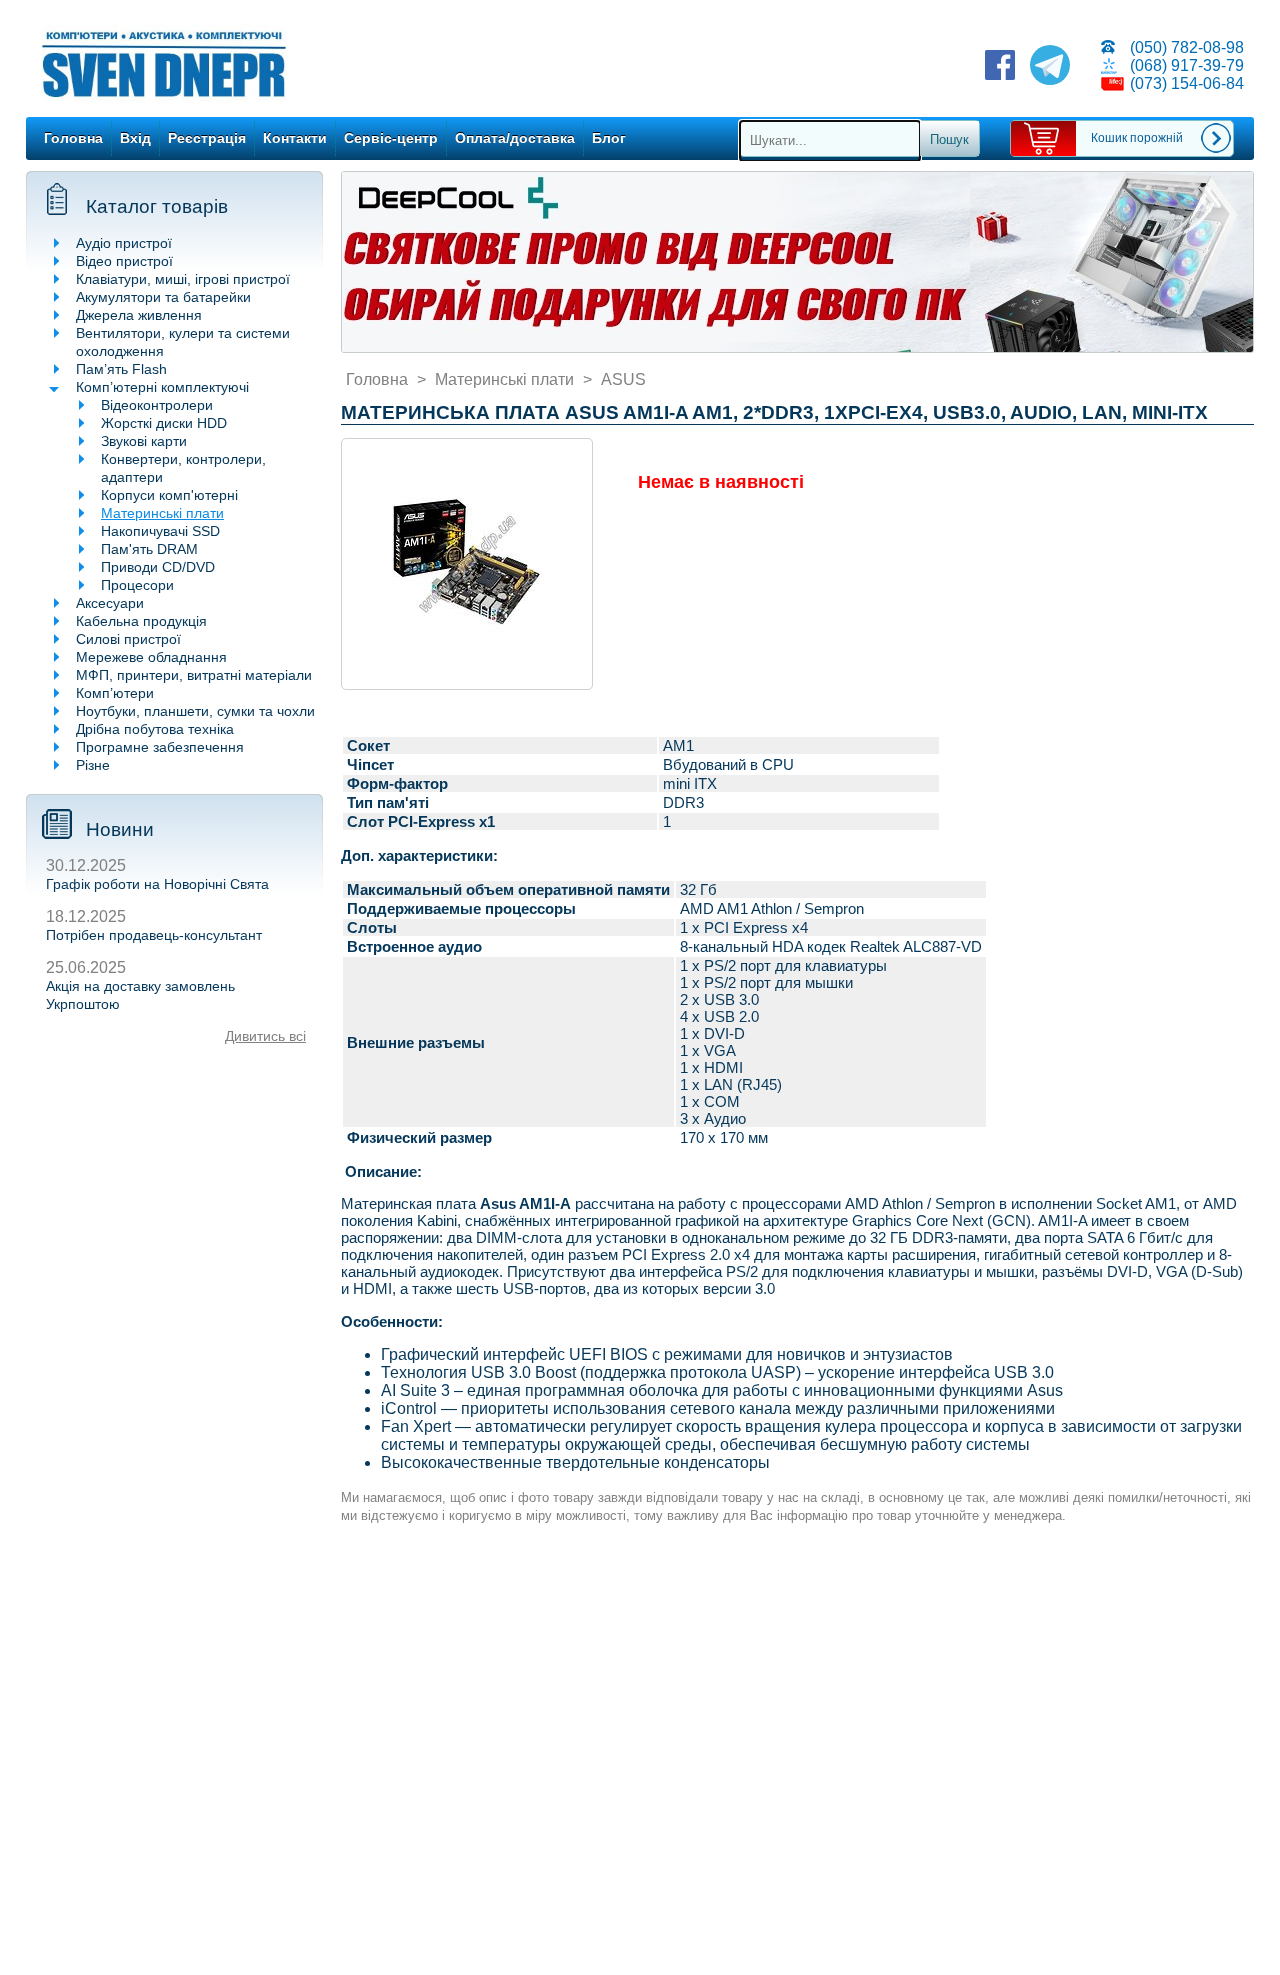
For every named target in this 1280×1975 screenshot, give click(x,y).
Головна (73, 138)
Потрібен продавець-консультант (154, 935)
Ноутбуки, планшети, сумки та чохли (195, 711)
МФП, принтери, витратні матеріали (194, 675)
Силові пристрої (128, 639)
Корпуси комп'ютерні (169, 495)
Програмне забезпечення (160, 747)
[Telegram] (1050, 67)
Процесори (137, 585)
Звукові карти (144, 441)
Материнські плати (162, 513)
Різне (93, 765)
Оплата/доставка (515, 138)
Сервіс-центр (391, 138)
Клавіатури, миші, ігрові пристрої (183, 279)
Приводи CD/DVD (158, 567)
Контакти (295, 138)
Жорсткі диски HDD (164, 423)
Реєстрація (207, 138)
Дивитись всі (265, 1036)
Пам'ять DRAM (149, 549)
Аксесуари (110, 603)
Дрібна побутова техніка (155, 729)
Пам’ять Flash (121, 369)
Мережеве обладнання (151, 657)
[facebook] (1000, 67)
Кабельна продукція (141, 621)
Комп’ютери (115, 693)
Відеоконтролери (157, 405)
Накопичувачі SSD (160, 531)
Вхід (135, 138)
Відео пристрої (124, 261)
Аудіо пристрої (124, 243)
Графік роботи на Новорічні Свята (157, 884)
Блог (609, 138)
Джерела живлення (139, 315)
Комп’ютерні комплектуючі (162, 387)
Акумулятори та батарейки (163, 297)
